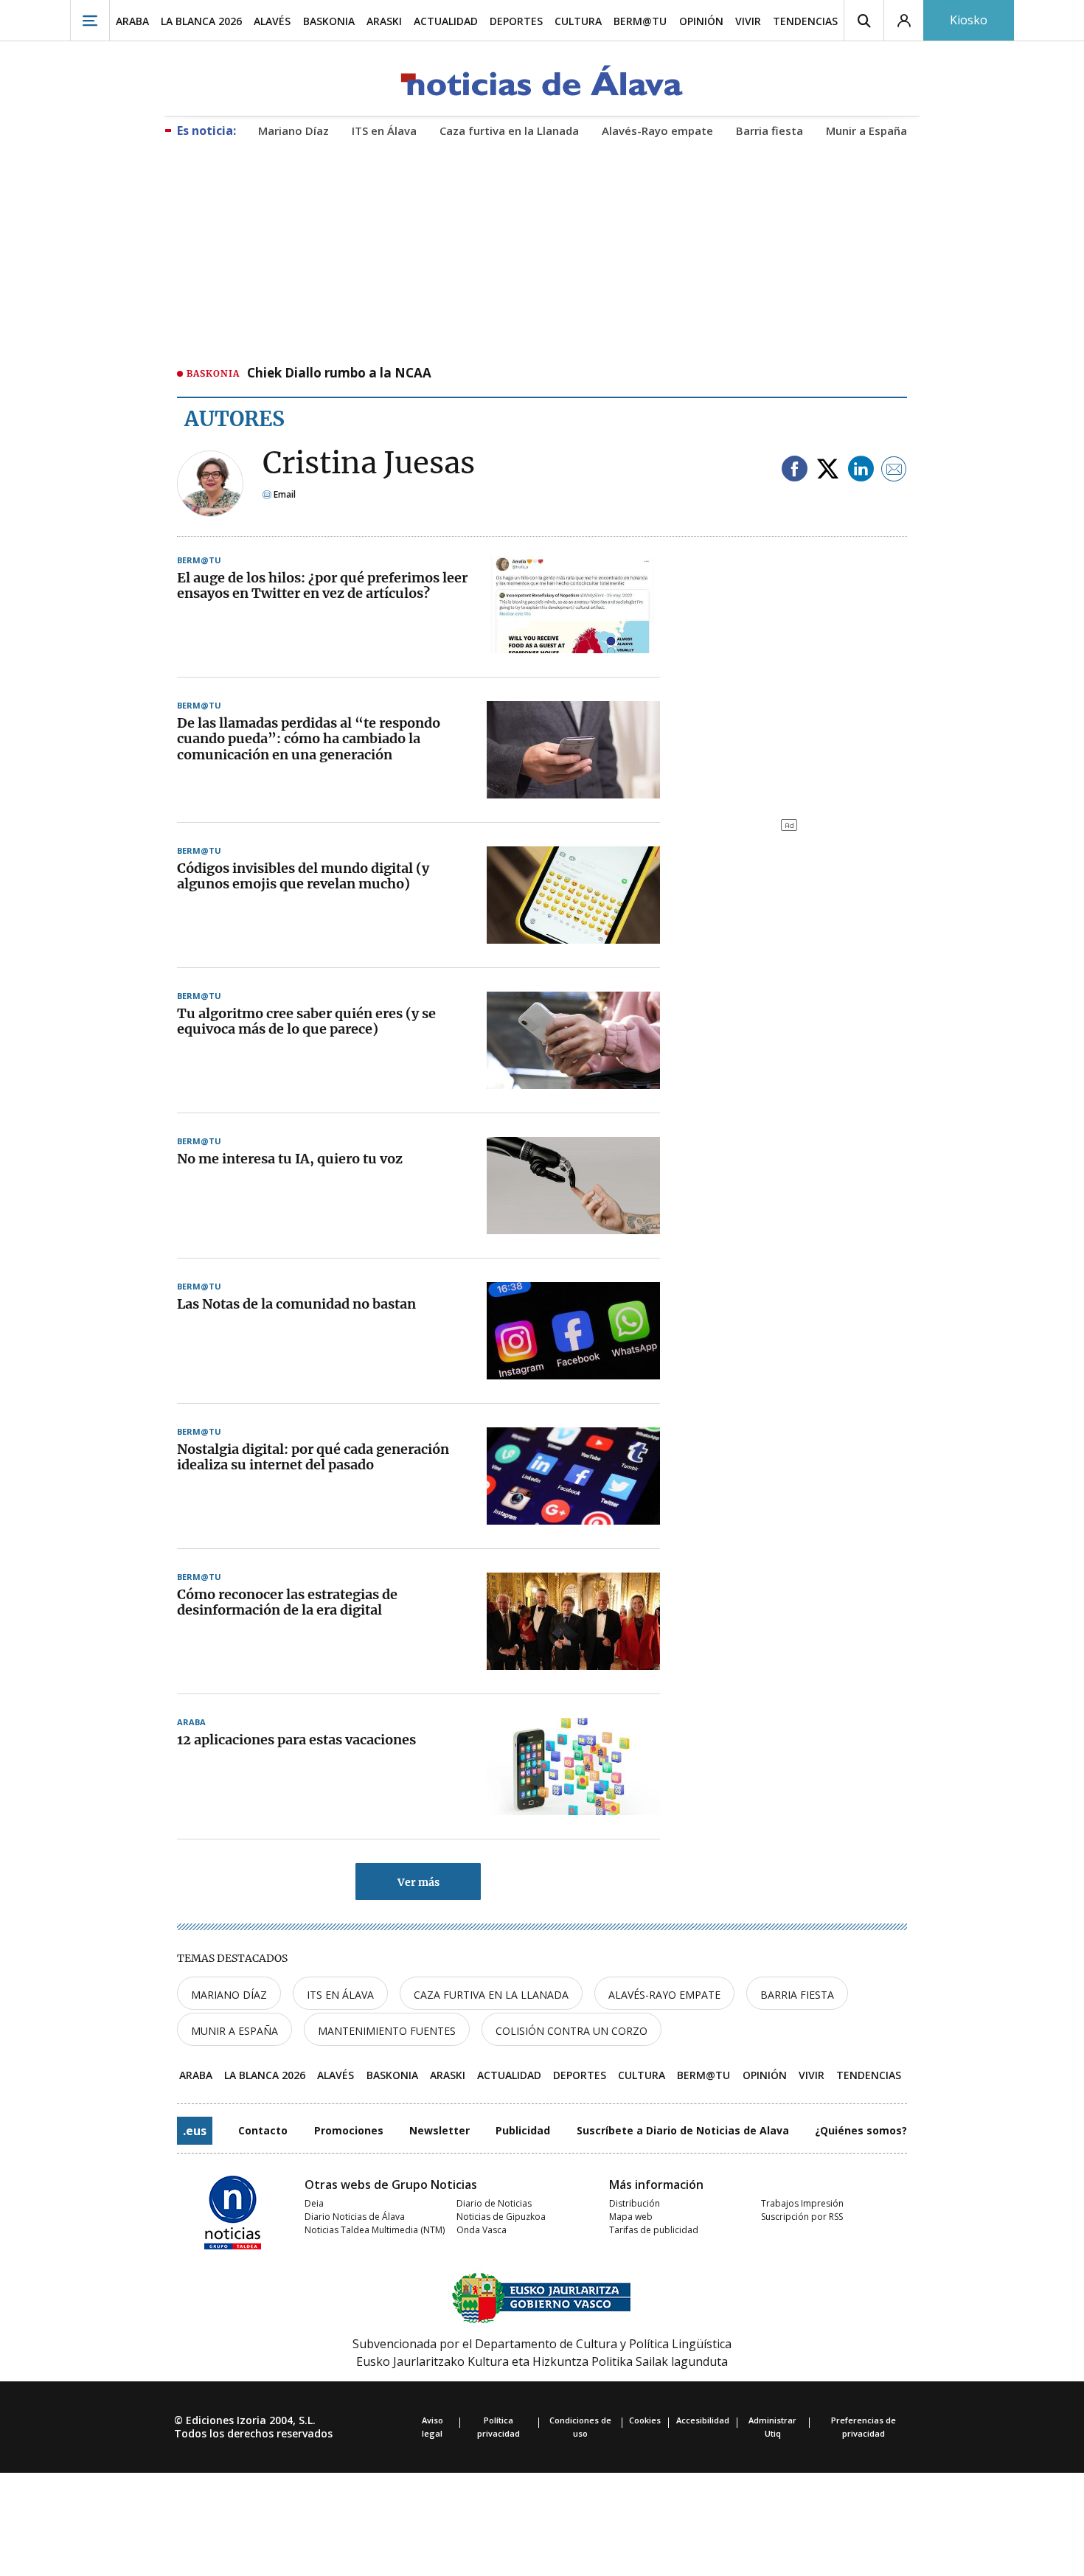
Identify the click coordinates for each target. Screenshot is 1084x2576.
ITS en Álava (340, 1995)
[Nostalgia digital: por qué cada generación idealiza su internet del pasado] (573, 1476)
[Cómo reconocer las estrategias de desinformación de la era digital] (573, 1621)
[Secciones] (90, 20)
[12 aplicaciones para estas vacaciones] (573, 1766)
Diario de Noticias (494, 2203)
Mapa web (631, 2217)
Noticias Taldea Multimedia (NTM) (375, 2230)
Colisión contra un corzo (571, 2031)
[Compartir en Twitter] (828, 470)
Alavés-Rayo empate (664, 1995)
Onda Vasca (482, 2230)
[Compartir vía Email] (894, 470)
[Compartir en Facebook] (795, 470)
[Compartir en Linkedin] (861, 470)
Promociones (349, 2130)
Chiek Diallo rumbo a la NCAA (339, 374)
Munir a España (234, 2031)
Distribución (635, 2203)
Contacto (263, 2130)
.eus (195, 2131)
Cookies (645, 2420)
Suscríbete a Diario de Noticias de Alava (683, 2130)
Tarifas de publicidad (654, 2230)
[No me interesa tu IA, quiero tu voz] (573, 1186)
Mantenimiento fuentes (387, 2031)
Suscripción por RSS (802, 2217)
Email (284, 494)
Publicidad (523, 2130)
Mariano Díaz (229, 1995)
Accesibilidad (703, 2420)
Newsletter (439, 2130)
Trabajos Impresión (802, 2203)
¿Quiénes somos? (861, 2130)
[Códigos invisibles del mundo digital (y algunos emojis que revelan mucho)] (573, 895)
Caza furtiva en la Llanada (491, 1995)
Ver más (418, 1882)
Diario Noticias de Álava (355, 2217)
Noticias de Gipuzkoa (501, 2217)
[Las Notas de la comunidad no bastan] (573, 1331)
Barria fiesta (797, 1995)
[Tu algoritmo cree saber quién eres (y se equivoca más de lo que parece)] (573, 1040)
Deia (314, 2203)
